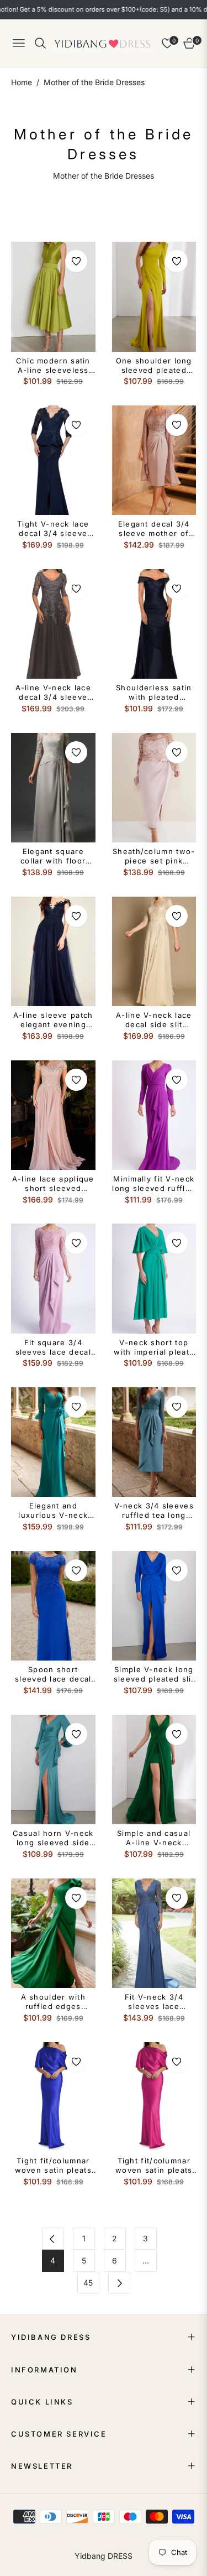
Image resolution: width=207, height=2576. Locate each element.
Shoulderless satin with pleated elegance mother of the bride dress (154, 693)
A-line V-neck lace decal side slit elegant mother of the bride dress (154, 1020)
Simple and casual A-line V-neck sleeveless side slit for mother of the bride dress (154, 1838)
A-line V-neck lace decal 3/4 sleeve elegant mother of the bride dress (53, 693)
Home (22, 82)
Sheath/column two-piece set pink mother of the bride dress (154, 856)
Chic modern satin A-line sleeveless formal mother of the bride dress (53, 366)
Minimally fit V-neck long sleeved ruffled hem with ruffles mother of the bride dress (154, 1184)
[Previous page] (53, 2239)
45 (88, 2283)
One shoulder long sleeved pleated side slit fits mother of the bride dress (154, 366)
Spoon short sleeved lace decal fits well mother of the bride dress (53, 1674)
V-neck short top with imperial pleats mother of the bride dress (154, 1347)
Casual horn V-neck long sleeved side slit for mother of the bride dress (53, 1838)
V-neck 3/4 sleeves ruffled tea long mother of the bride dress (154, 1511)
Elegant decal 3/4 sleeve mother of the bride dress (154, 529)
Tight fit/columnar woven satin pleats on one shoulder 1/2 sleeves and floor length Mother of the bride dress (53, 2166)
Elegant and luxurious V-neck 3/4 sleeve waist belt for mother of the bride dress (53, 1511)
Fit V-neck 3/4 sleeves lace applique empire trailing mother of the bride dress (154, 2002)
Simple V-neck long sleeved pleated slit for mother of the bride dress (154, 1674)
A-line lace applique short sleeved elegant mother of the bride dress (53, 1184)
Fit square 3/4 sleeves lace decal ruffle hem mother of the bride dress (53, 1347)
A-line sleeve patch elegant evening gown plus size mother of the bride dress (53, 1020)
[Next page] (119, 2283)
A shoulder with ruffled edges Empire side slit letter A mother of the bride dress (53, 2002)
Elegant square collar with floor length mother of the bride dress (53, 856)
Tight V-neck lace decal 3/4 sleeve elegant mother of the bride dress (53, 529)
